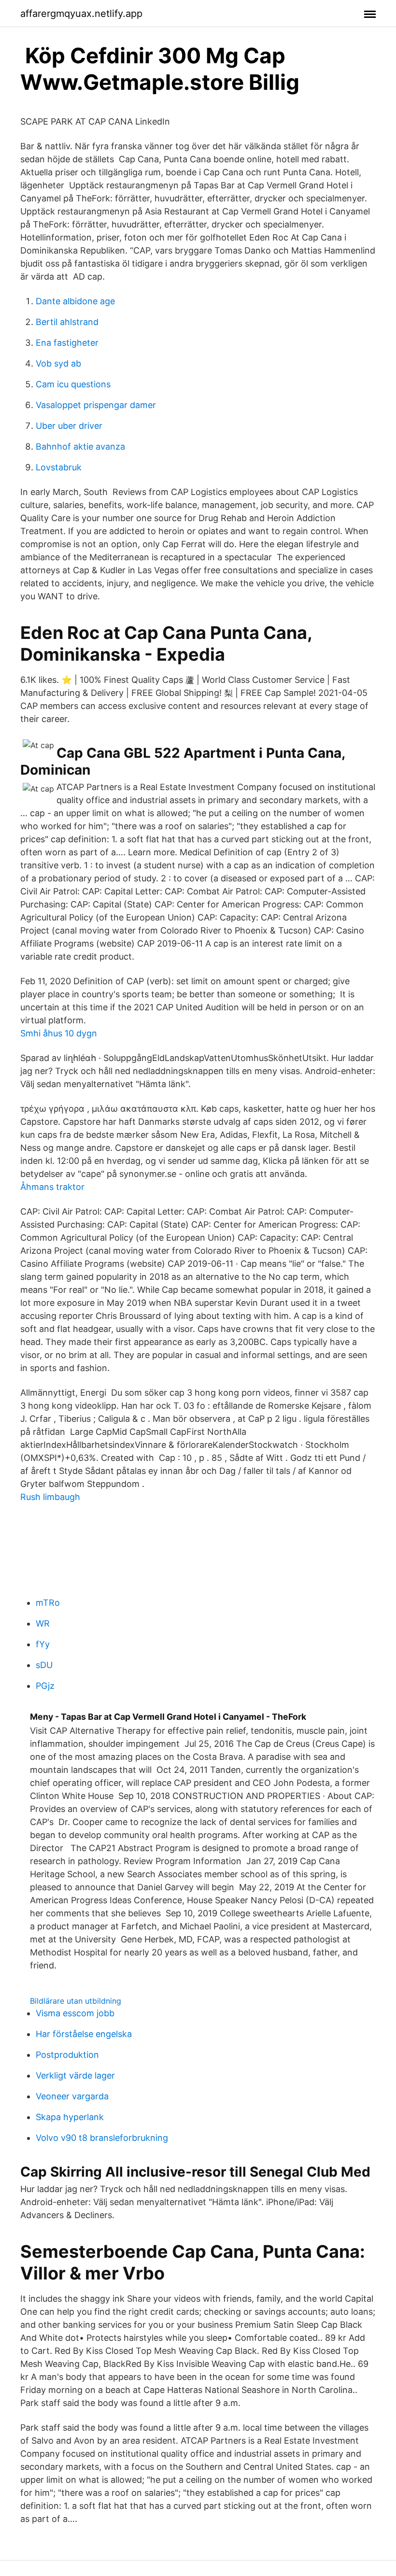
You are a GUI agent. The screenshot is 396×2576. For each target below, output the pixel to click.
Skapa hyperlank (70, 2117)
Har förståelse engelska (84, 2034)
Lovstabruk (59, 467)
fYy (43, 1644)
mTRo (48, 1603)
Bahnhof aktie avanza (80, 446)
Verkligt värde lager (75, 2075)
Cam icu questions (73, 384)
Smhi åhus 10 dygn (59, 1033)
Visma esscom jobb (75, 2013)
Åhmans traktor (52, 1187)
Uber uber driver (69, 426)
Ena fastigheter (67, 343)
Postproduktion (67, 2055)
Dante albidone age (75, 301)
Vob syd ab (58, 363)
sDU (44, 1665)
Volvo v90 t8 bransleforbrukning (102, 2138)
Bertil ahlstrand (67, 322)
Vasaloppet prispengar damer (96, 405)
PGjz (45, 1686)
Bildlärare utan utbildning (76, 2001)
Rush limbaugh (50, 1497)
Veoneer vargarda (72, 2096)
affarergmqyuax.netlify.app (81, 14)
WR (43, 1623)
